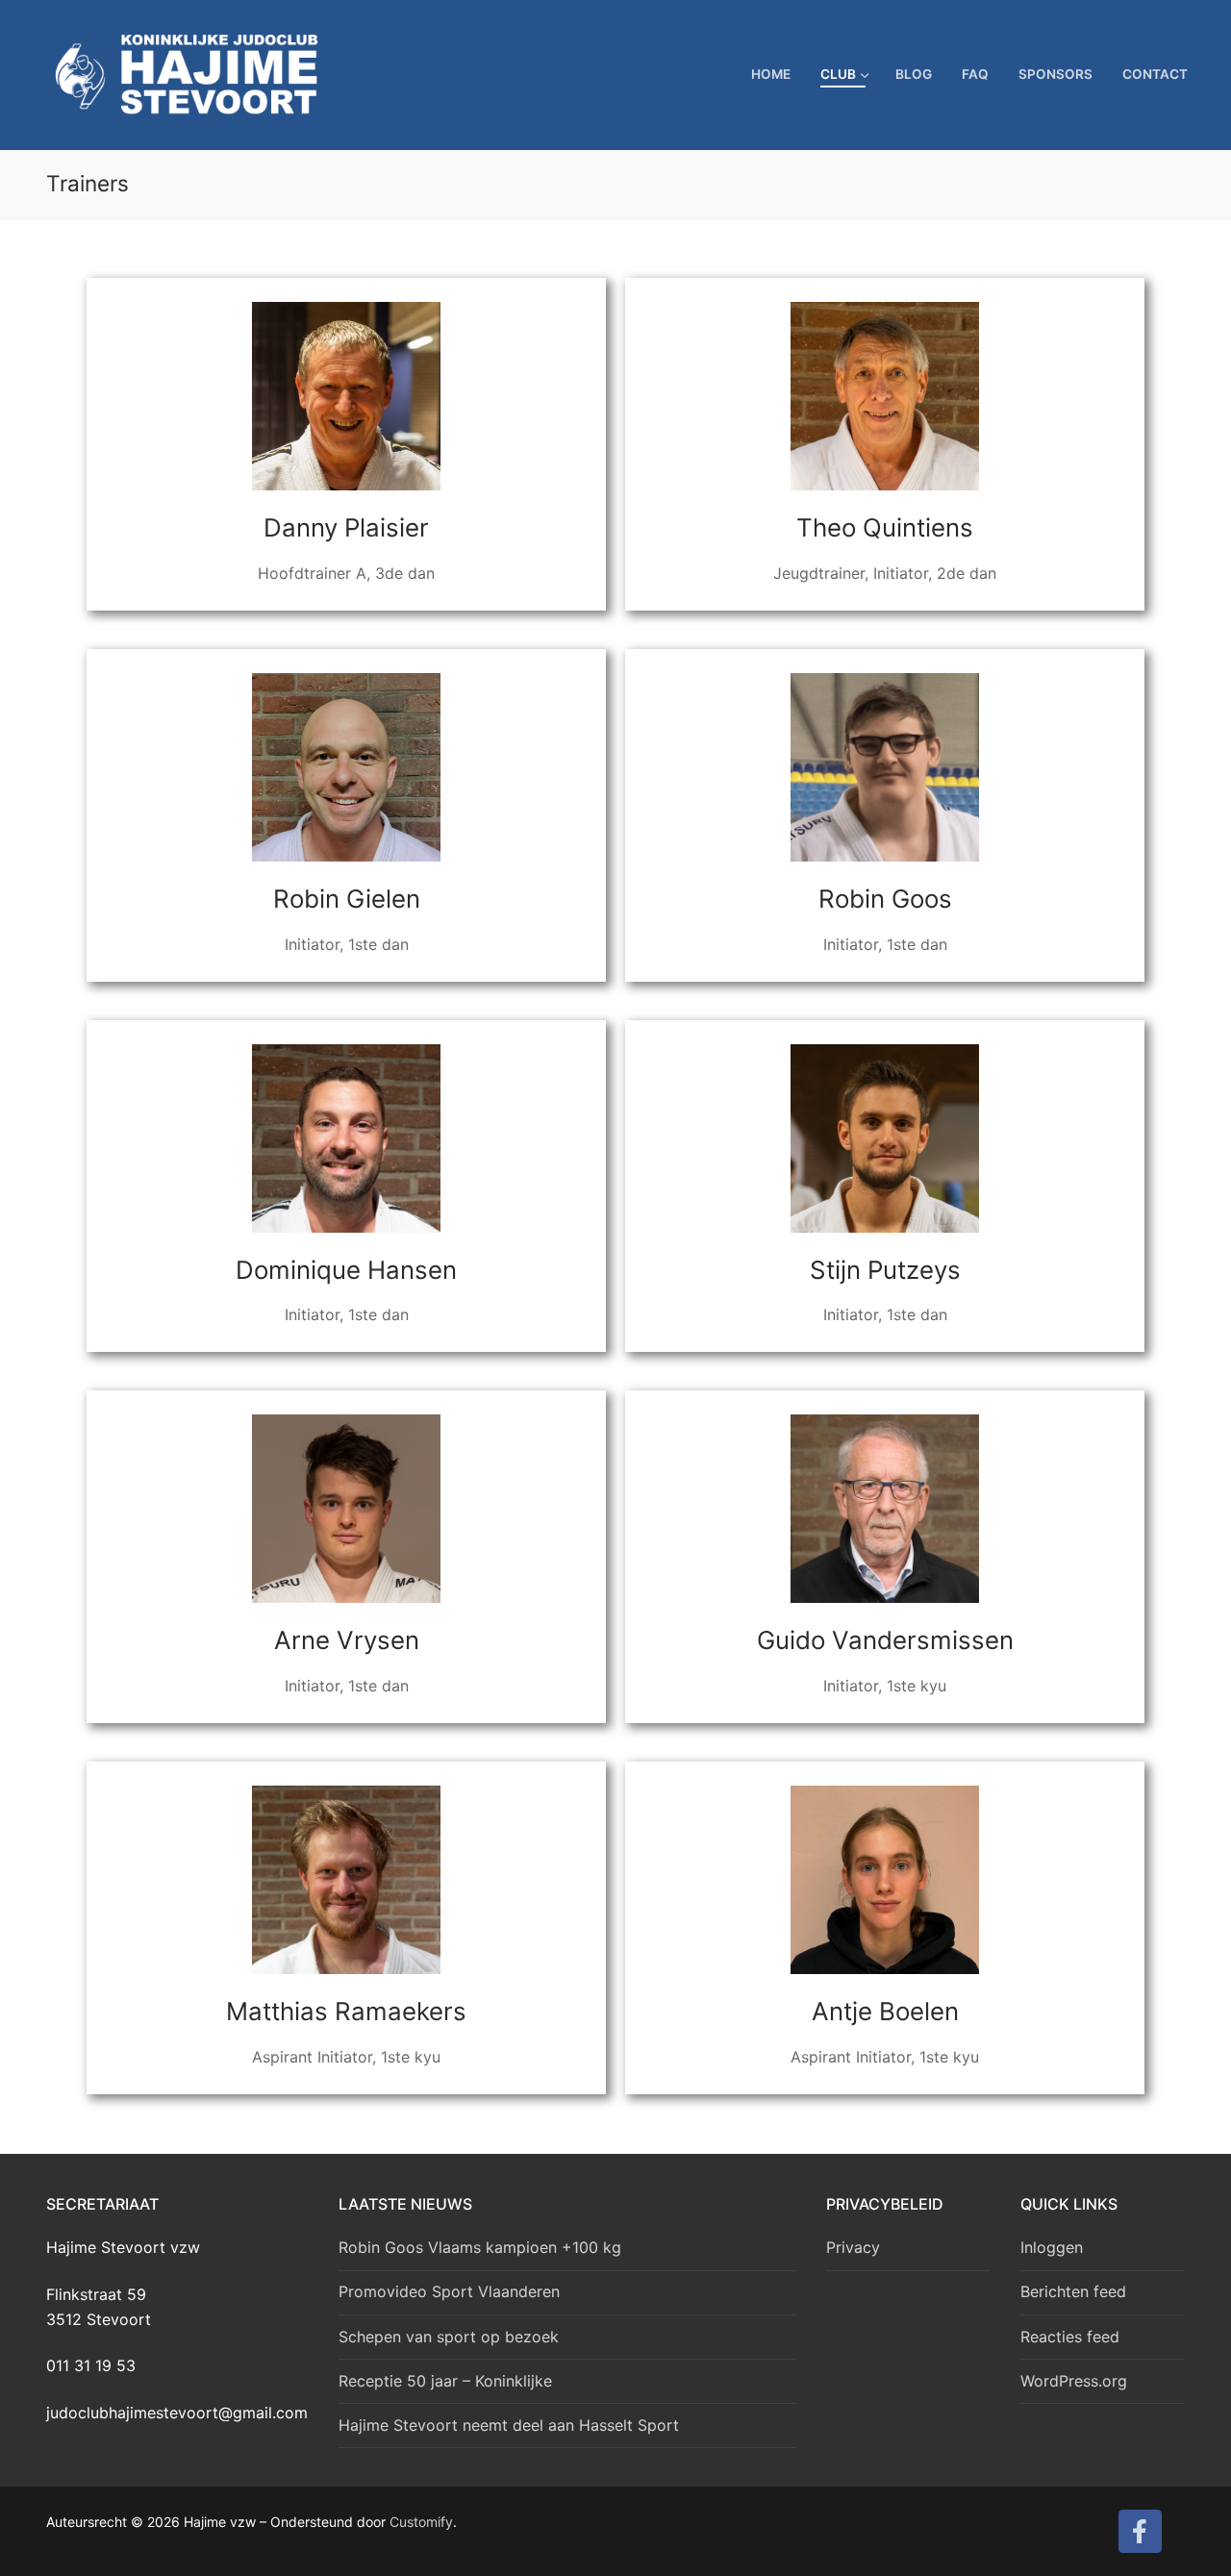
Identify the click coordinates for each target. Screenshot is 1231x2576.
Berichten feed (1073, 2291)
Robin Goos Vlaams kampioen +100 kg (480, 2247)
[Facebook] (1140, 2531)
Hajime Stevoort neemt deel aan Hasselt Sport (509, 2425)
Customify (421, 2522)
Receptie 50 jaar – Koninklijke (445, 2381)
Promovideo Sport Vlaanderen (449, 2291)
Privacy (853, 2247)
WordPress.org (1074, 2381)
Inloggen (1052, 2247)
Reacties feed (1070, 2337)
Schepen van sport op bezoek (449, 2337)
